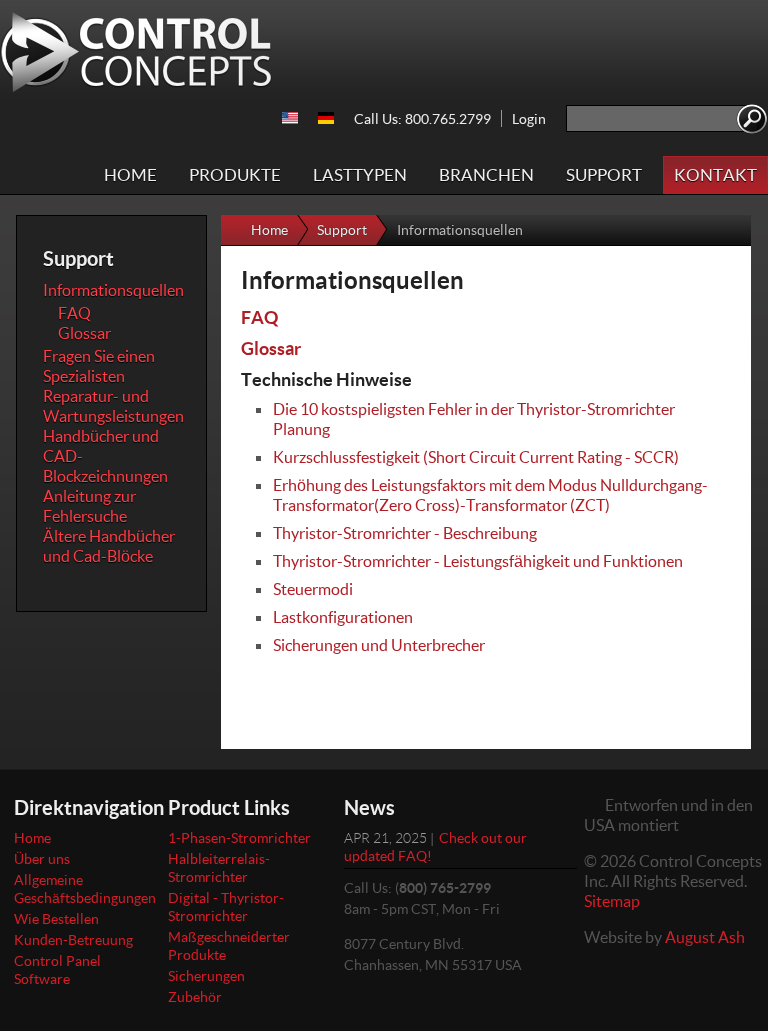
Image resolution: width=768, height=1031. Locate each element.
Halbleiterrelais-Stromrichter (219, 867)
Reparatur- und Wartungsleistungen (113, 405)
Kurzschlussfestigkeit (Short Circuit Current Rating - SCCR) (476, 456)
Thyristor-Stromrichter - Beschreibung (405, 532)
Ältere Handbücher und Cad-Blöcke (109, 545)
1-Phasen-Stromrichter (239, 837)
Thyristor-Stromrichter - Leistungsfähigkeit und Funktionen (478, 560)
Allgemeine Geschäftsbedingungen (85, 888)
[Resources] (290, 118)
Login (529, 118)
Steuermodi (313, 588)
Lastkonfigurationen (343, 616)
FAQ (259, 317)
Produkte (235, 174)
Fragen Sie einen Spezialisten (99, 365)
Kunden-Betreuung (73, 939)
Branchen (486, 174)
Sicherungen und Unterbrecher (379, 644)
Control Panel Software (57, 969)
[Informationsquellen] (326, 118)
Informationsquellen (113, 289)
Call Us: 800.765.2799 (422, 118)
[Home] (136, 52)
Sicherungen (206, 975)
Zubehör (195, 996)
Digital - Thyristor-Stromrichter (226, 906)
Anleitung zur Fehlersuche (89, 505)
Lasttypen (360, 174)
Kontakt (715, 174)
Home (130, 174)
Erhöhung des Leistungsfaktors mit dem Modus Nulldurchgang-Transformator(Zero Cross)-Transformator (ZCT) (490, 494)
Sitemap (612, 900)
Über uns (42, 858)
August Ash (705, 936)
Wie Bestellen (56, 918)
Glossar (271, 348)
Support (604, 174)
